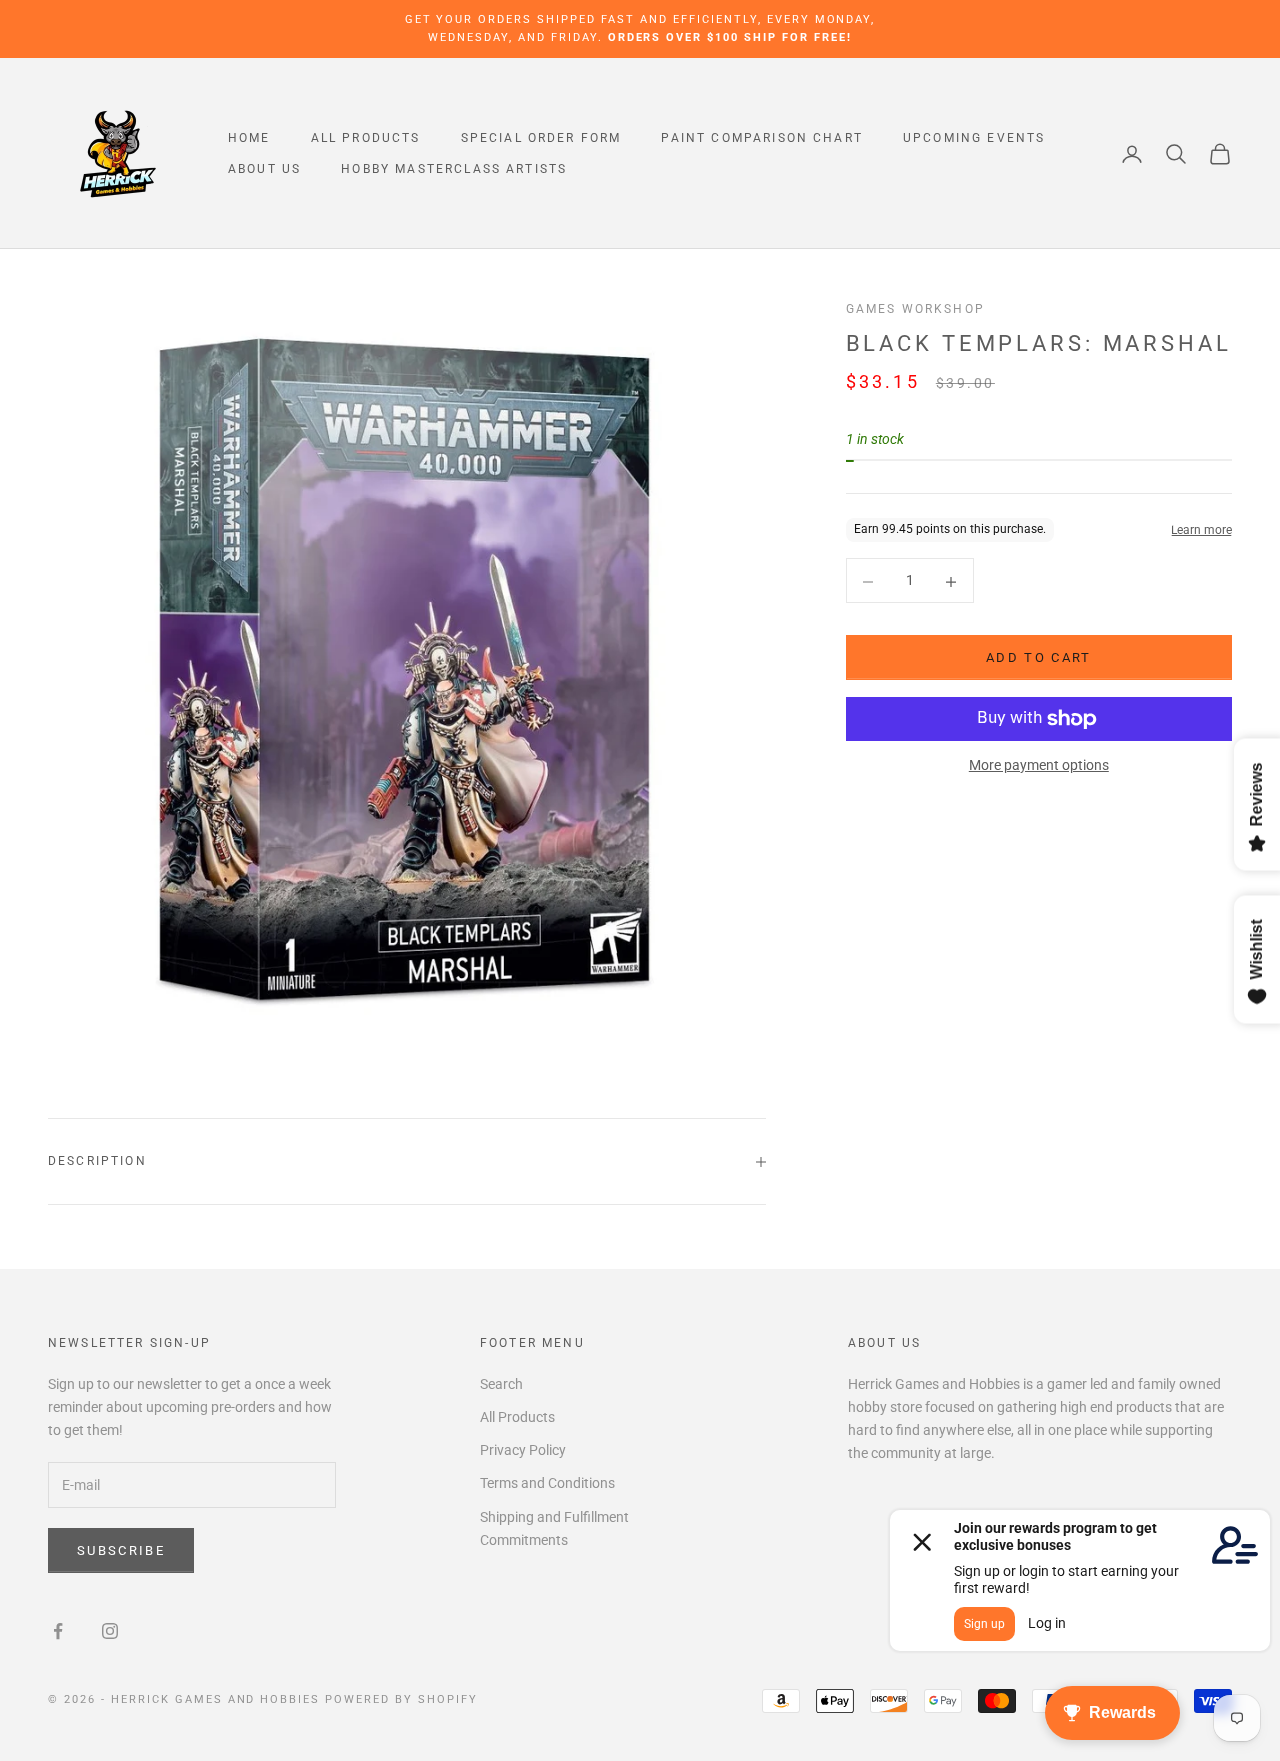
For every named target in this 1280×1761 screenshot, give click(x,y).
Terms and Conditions (547, 1483)
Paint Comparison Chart (762, 138)
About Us (264, 169)
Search (501, 1384)
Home (249, 138)
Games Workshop (915, 309)
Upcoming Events (974, 138)
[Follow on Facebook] (58, 1631)
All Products (366, 138)
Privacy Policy (523, 1450)
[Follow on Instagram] (110, 1631)
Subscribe (121, 1550)
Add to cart (1039, 658)
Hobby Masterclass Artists (454, 169)
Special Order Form (541, 138)
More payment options (1039, 766)
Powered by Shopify (401, 1699)
